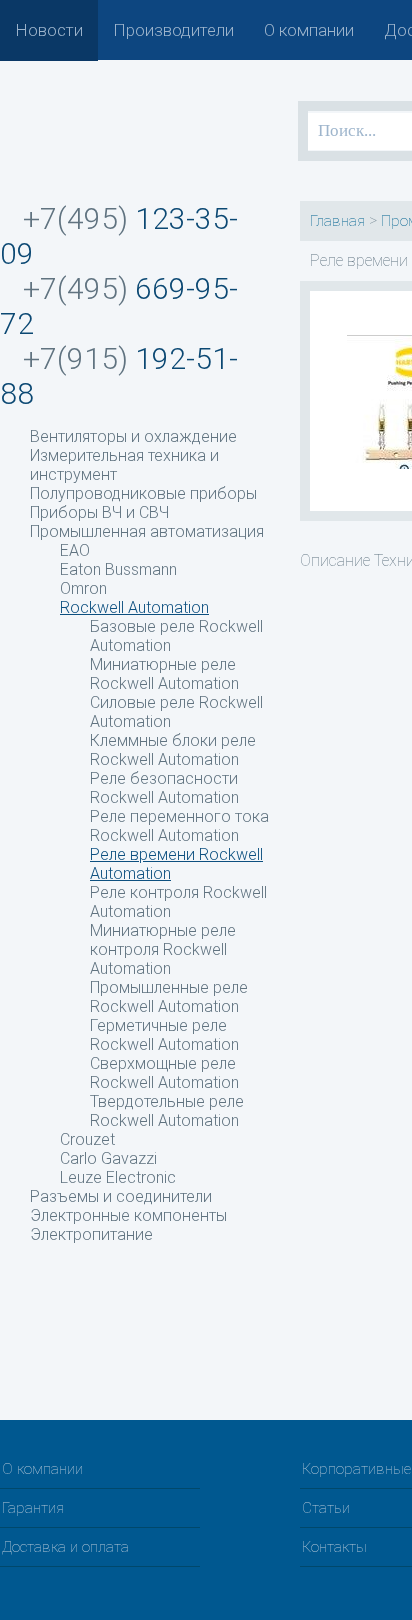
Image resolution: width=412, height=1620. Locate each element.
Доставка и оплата (65, 1547)
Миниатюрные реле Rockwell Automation (164, 674)
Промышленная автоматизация (147, 531)
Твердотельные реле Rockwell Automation (167, 1111)
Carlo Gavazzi (108, 1158)
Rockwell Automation (134, 607)
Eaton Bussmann (118, 569)
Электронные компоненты (128, 1215)
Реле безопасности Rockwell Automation (164, 788)
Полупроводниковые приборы (143, 493)
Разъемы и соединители (121, 1196)
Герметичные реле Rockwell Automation (164, 1035)
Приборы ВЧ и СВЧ (99, 512)
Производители (173, 30)
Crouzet (87, 1139)
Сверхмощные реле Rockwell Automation (164, 1073)
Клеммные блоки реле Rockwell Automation (173, 750)
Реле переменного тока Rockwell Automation (179, 826)
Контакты (334, 1547)
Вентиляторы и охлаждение (133, 436)
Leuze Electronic (118, 1177)
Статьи (326, 1508)
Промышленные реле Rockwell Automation (169, 997)
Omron (83, 588)
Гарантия (33, 1508)
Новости (49, 30)
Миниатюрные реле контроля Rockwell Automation (163, 949)
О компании (309, 30)
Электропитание (91, 1234)
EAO (75, 550)
